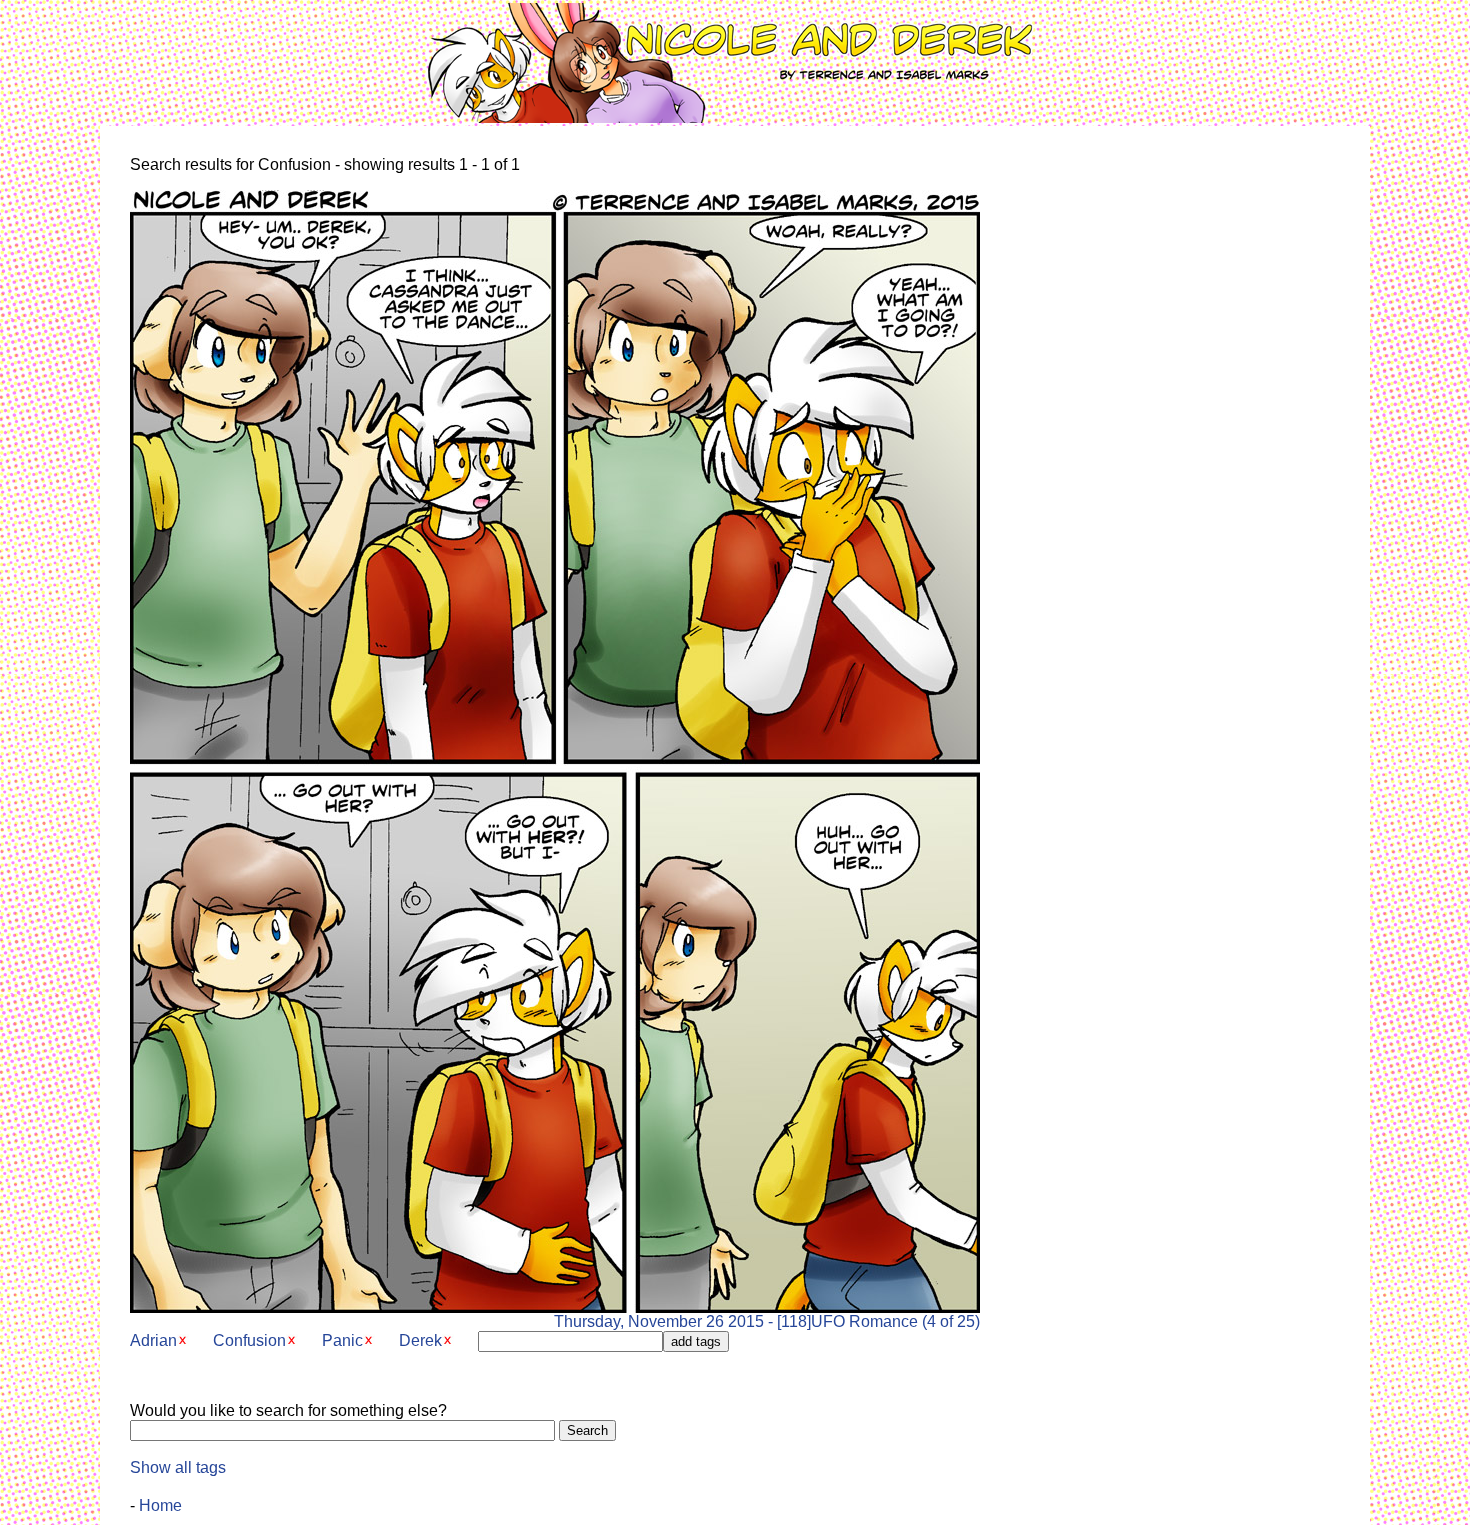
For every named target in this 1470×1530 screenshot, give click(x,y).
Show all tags (178, 1467)
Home (160, 1505)
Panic (342, 1340)
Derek (420, 1340)
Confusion (249, 1340)
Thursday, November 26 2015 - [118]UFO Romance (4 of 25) (767, 1321)
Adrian (153, 1340)
